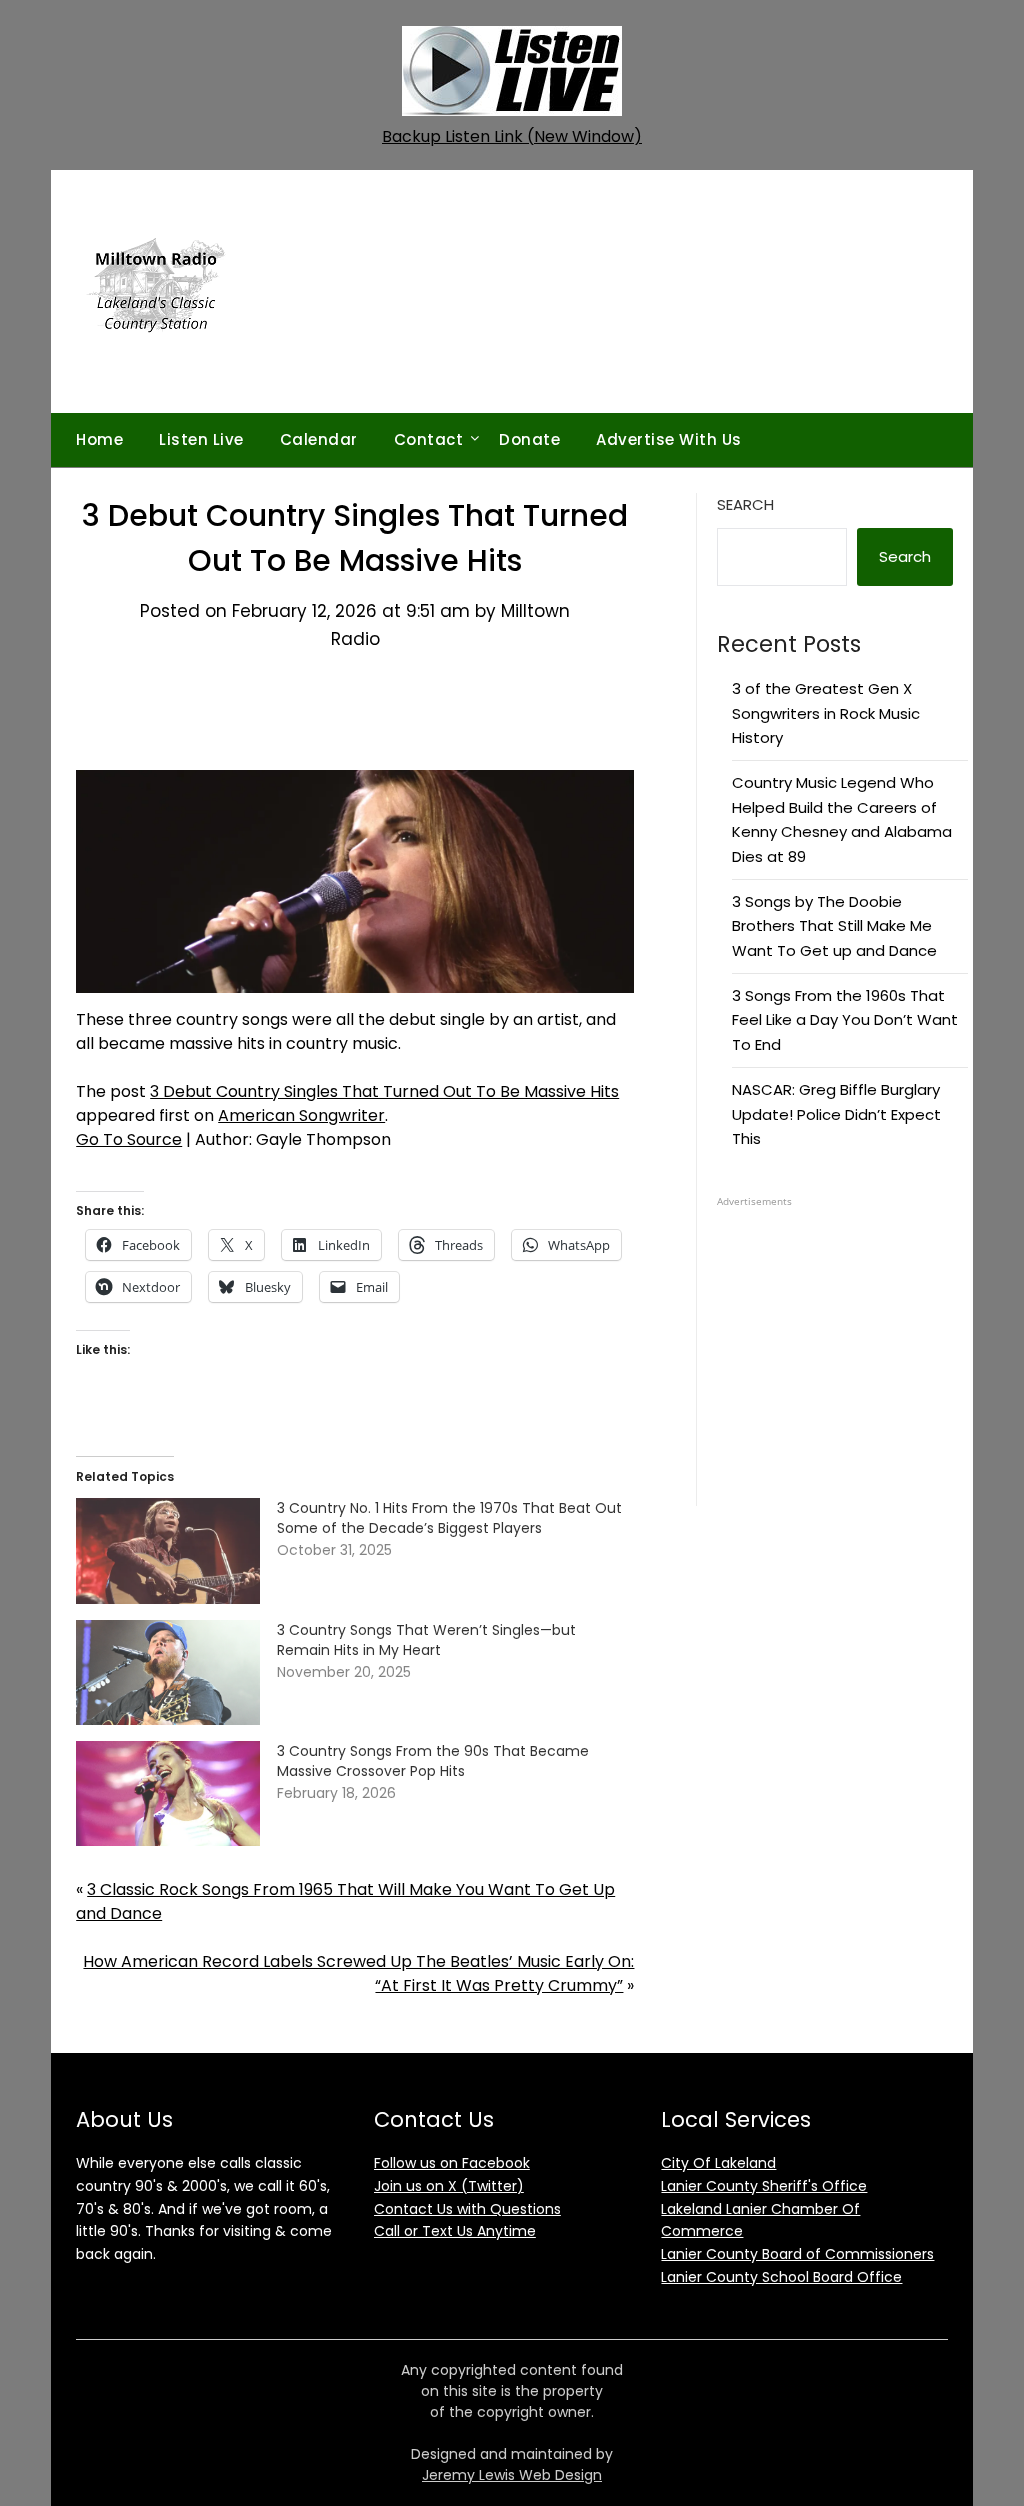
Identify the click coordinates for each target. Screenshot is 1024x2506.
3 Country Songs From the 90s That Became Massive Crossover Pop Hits (433, 1761)
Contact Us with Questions (467, 2209)
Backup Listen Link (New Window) (512, 136)
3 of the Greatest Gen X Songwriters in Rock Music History (826, 713)
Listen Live (201, 439)
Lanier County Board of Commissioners (797, 2254)
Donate (529, 439)
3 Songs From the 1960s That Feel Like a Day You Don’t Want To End (845, 1020)
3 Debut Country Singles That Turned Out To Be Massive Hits (384, 1091)
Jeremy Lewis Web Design (512, 2475)
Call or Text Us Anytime (455, 2231)
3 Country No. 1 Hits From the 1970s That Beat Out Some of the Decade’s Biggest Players (449, 1518)
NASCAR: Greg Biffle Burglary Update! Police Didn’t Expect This (836, 1114)
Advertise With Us (669, 439)
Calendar (319, 439)
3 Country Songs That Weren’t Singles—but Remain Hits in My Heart (426, 1640)
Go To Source (129, 1139)
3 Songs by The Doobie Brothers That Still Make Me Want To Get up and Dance (834, 926)
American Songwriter (301, 1115)
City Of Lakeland (718, 2163)
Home (99, 439)
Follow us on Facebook (452, 2163)
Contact (429, 439)
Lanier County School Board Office (781, 2277)
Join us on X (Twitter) (449, 2186)
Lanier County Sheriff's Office (764, 2186)
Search (745, 504)
